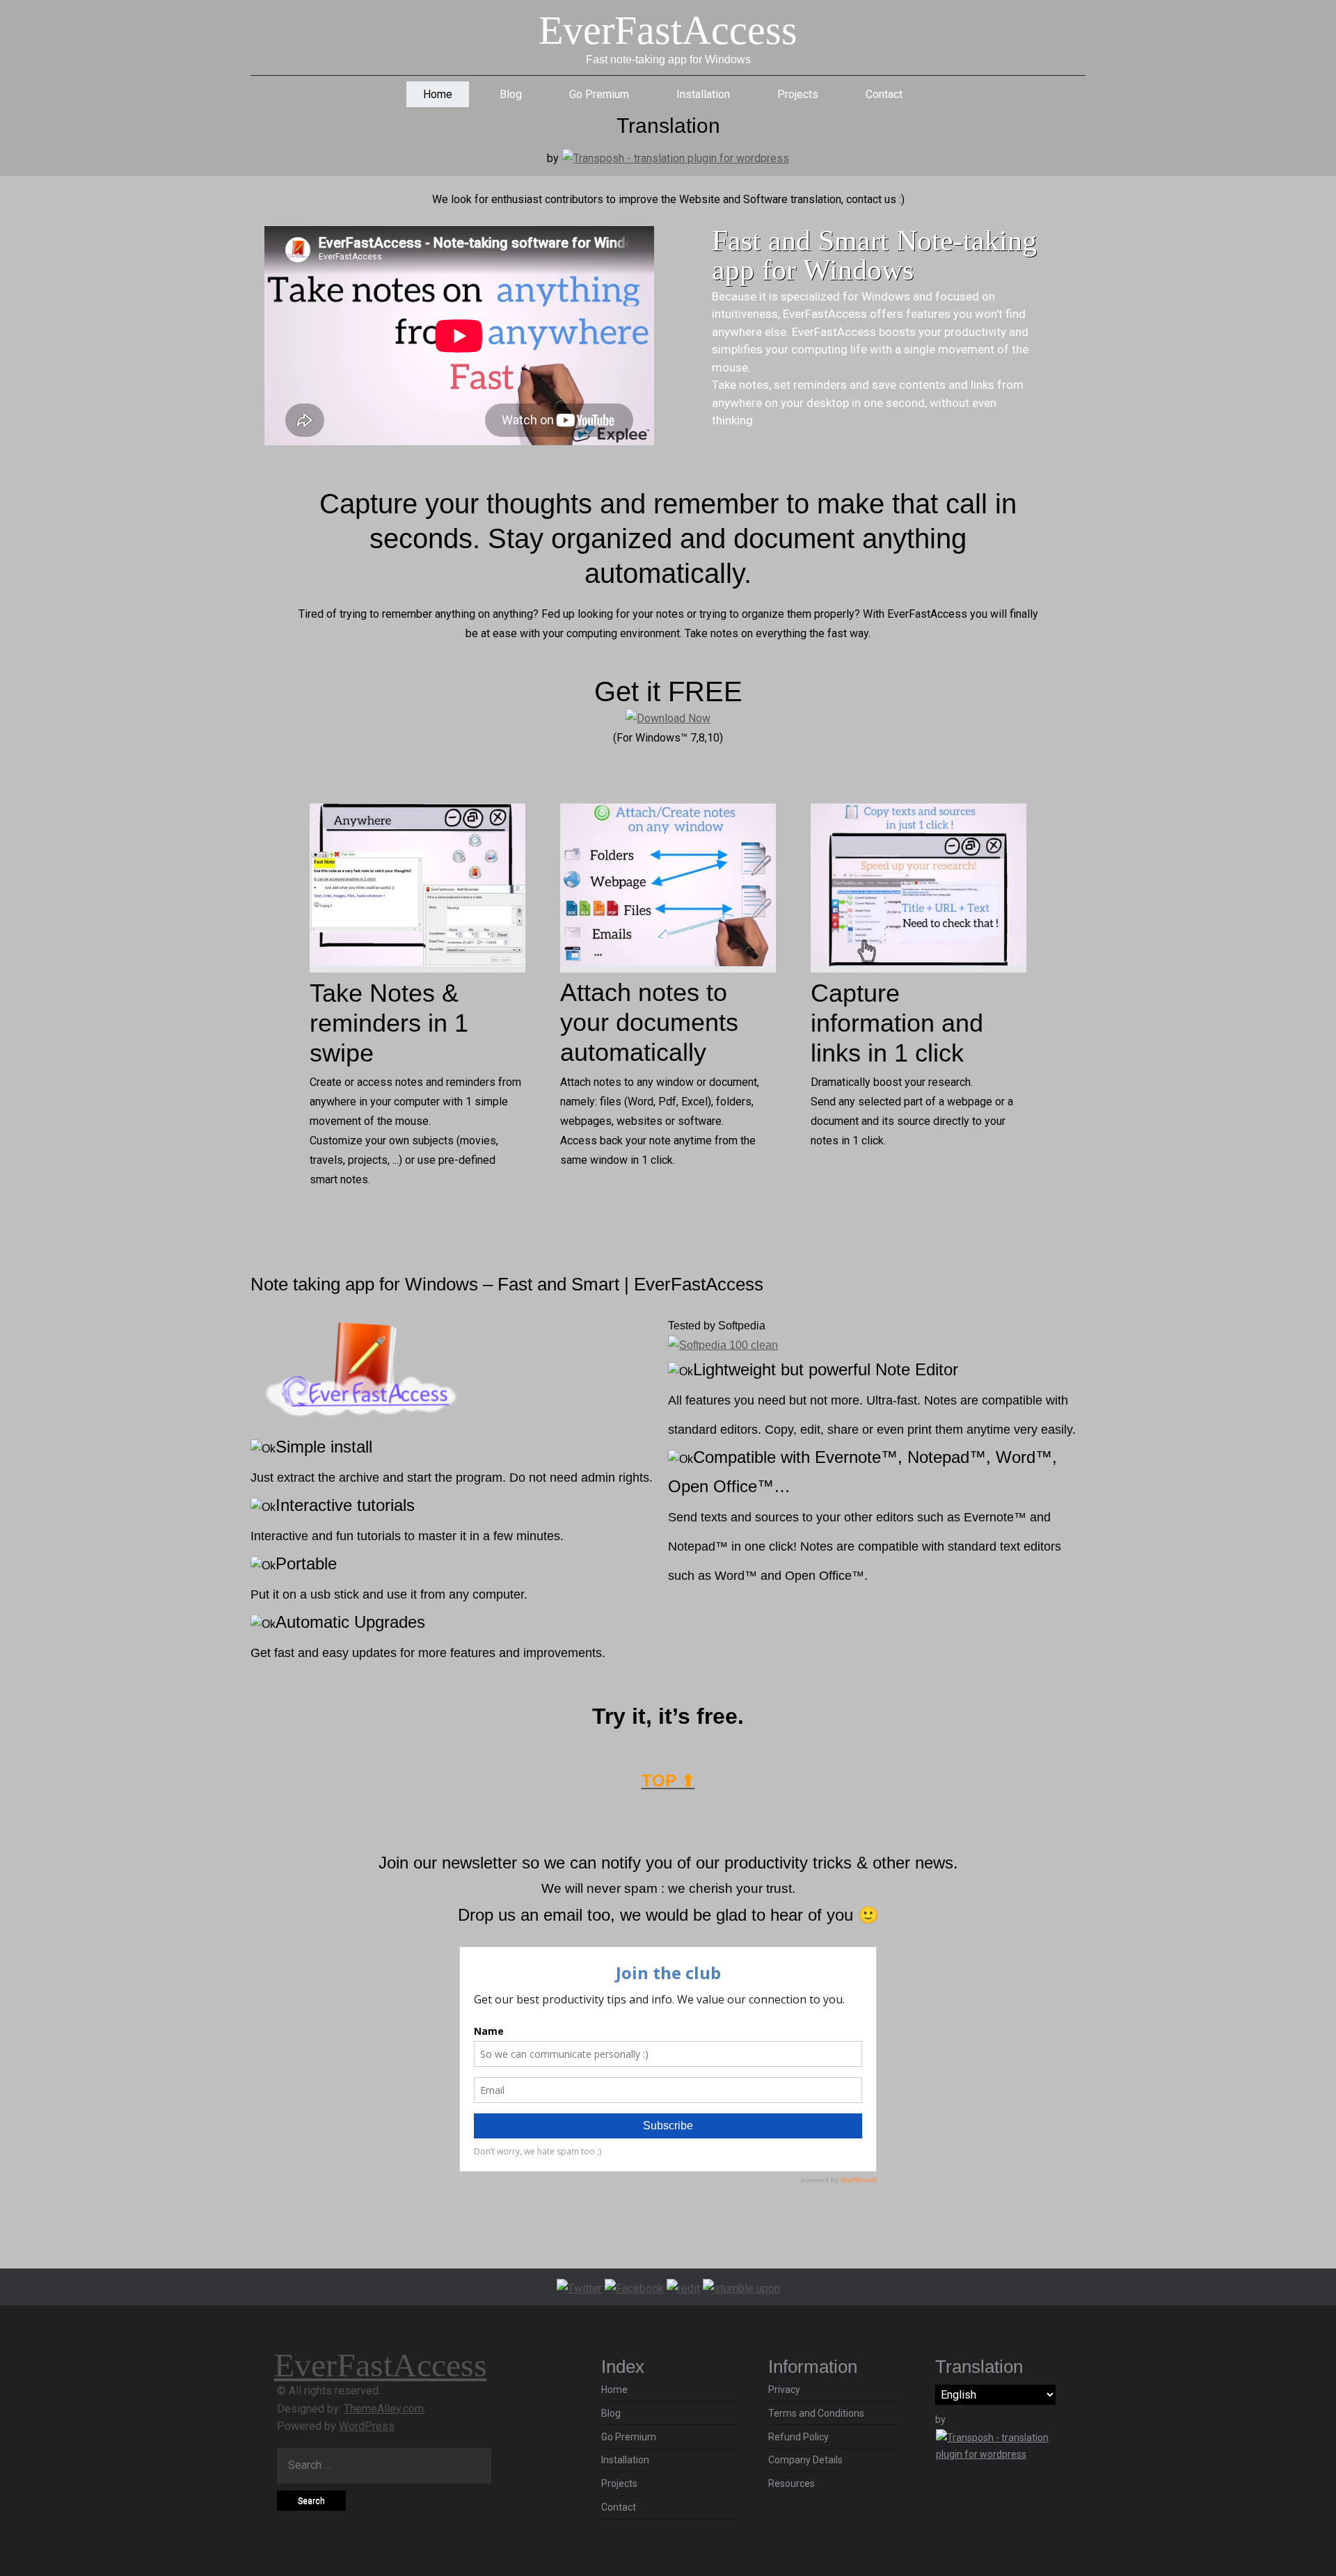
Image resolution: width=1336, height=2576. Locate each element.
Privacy (784, 2390)
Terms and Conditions (816, 2413)
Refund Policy (798, 2437)
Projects (798, 94)
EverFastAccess (668, 30)
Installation (703, 94)
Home (438, 94)
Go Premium (599, 94)
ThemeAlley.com (384, 2409)
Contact (884, 94)
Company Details (805, 2460)
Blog (511, 94)
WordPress (367, 2426)
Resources (792, 2483)
